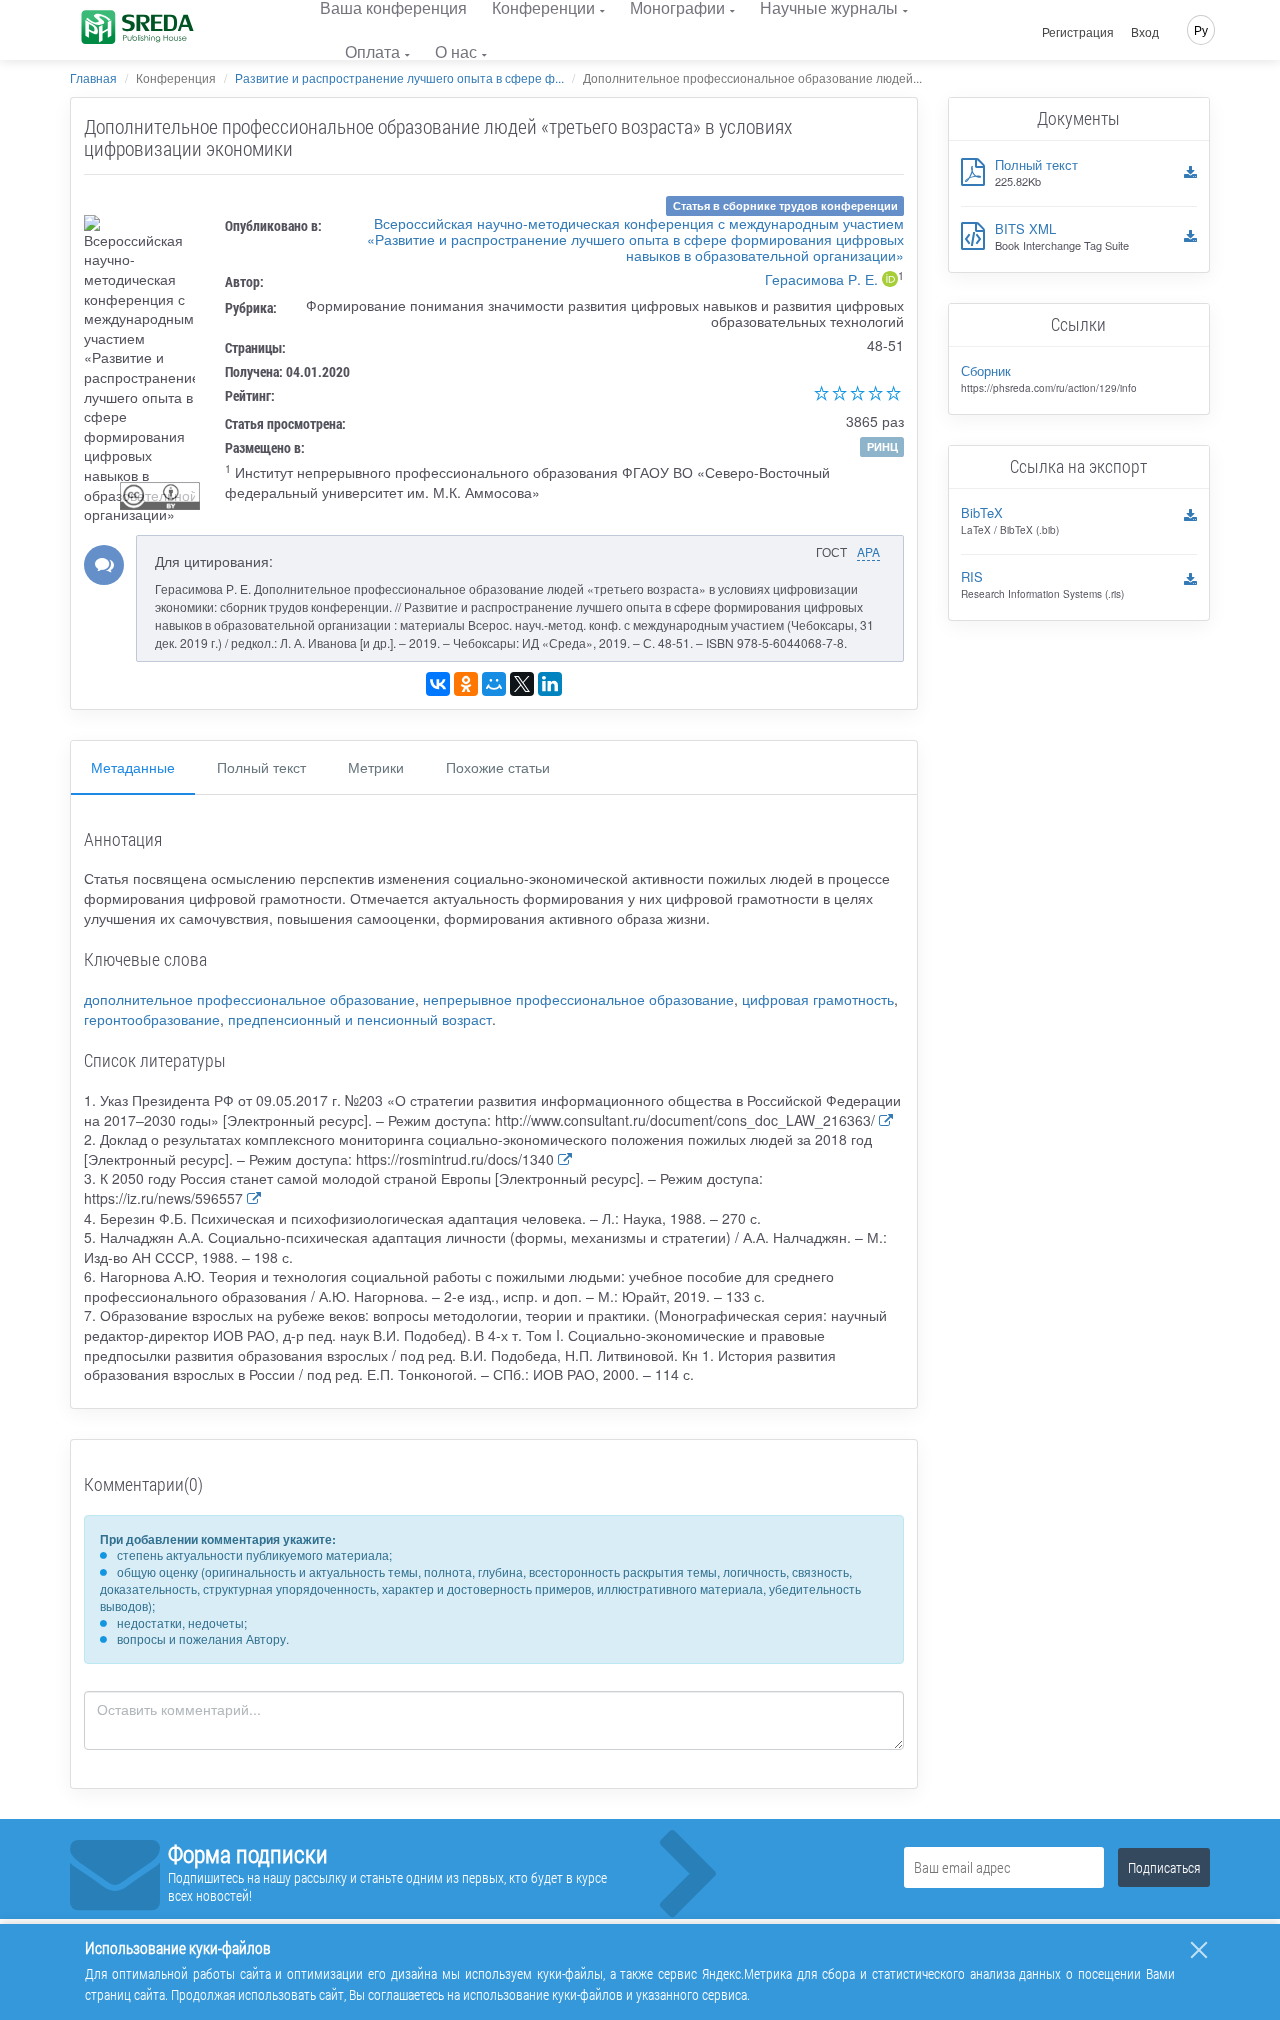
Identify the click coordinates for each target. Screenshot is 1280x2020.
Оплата (372, 51)
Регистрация (1078, 32)
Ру (1201, 29)
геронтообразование (152, 1019)
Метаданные (133, 767)
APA (868, 551)
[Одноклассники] (466, 684)
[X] (522, 684)
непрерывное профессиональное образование (578, 999)
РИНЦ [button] (882, 446)
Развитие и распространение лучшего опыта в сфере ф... (399, 77)
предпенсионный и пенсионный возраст (360, 1019)
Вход (1145, 32)
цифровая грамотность (818, 999)
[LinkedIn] (550, 684)
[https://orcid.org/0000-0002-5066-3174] (890, 281)
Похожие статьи (498, 767)
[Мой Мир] (494, 684)
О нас (456, 51)
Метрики (376, 767)
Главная (93, 77)
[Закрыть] (1199, 1950)
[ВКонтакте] (438, 684)
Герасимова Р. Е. (821, 279)
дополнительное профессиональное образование (249, 999)
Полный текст (261, 767)
